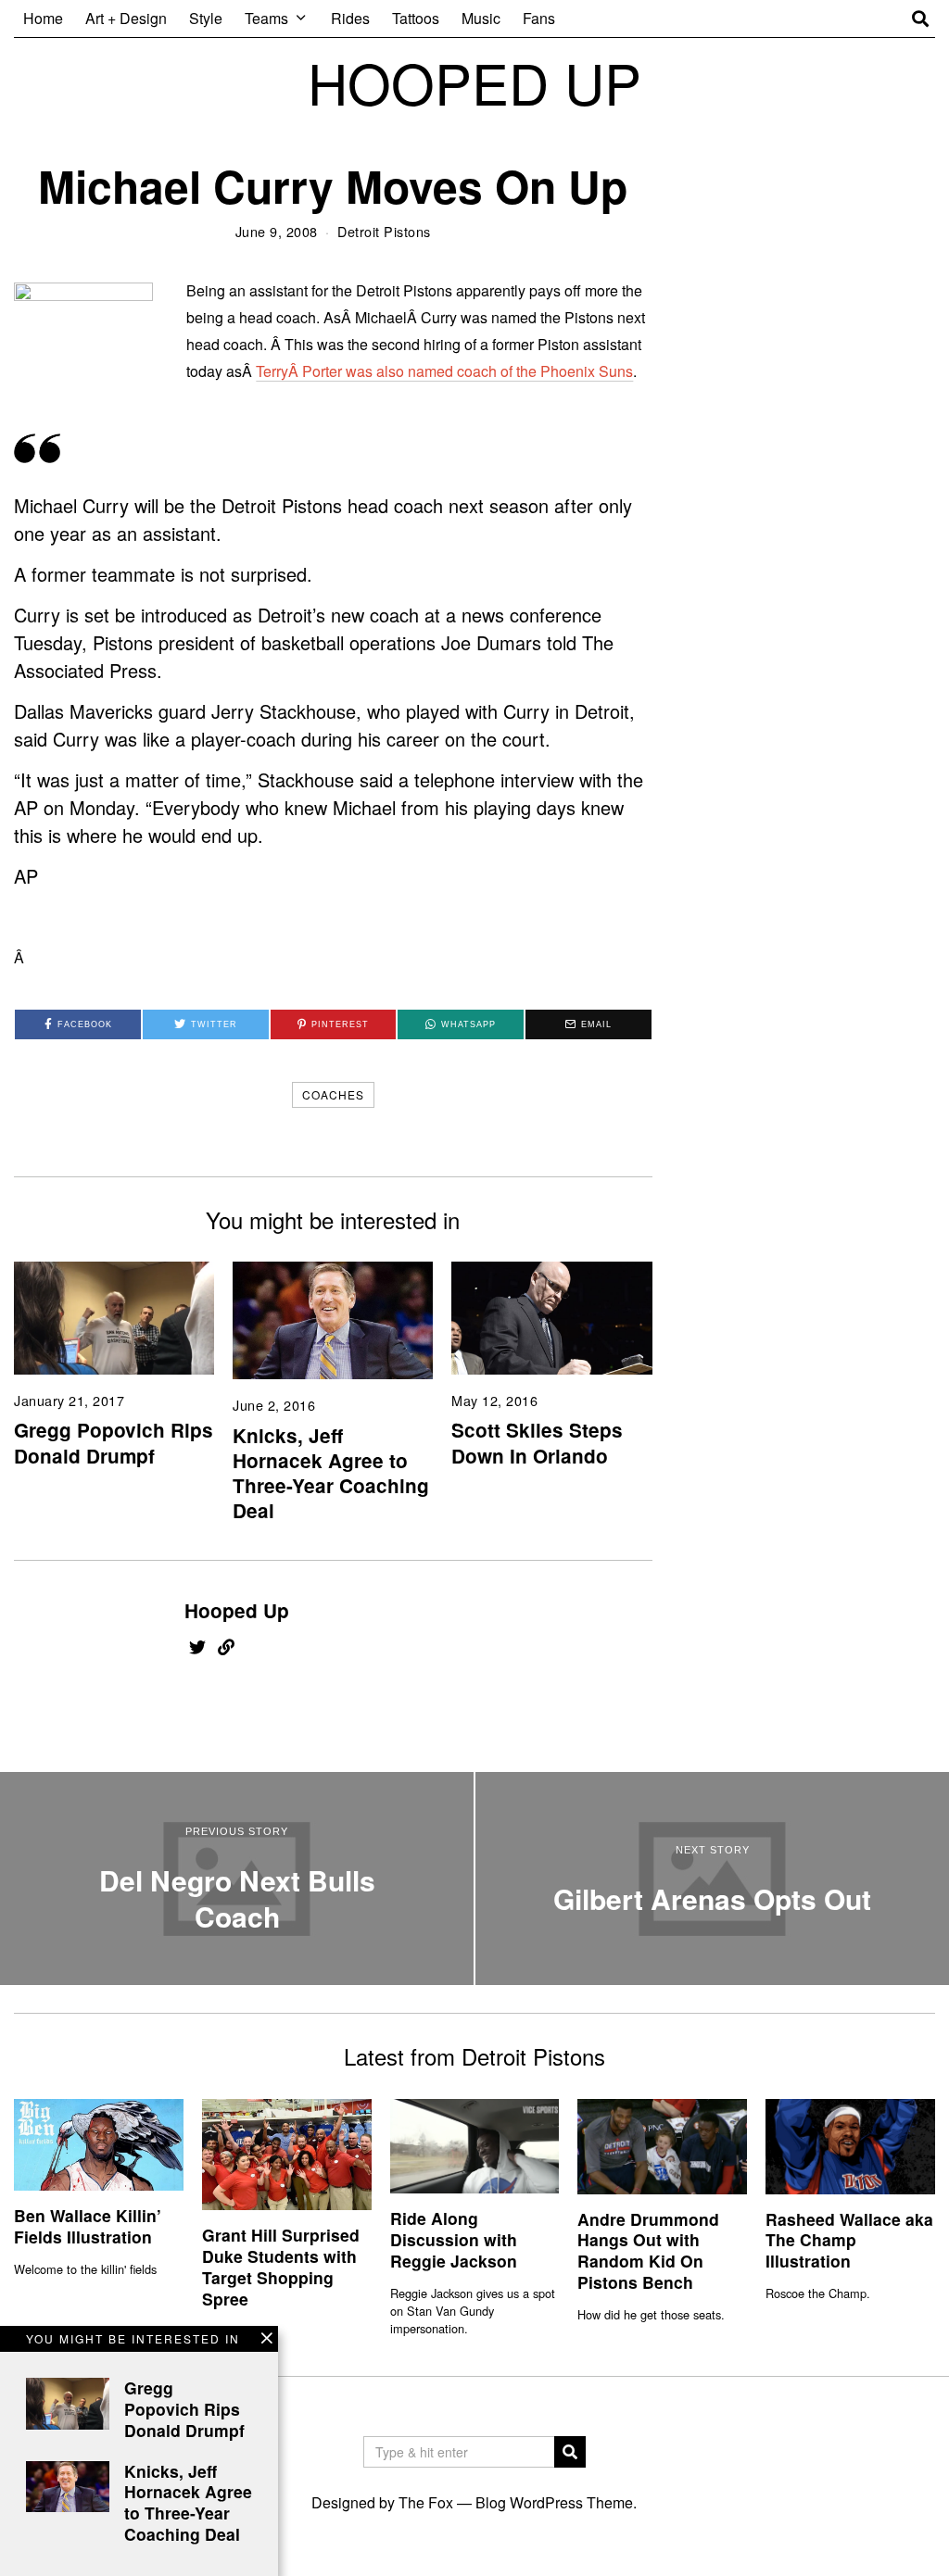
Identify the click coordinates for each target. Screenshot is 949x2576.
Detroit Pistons (384, 231)
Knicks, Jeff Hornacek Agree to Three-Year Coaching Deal (331, 1473)
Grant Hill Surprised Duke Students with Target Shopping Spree (281, 2267)
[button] (570, 2452)
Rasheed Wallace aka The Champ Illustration (849, 2240)
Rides (350, 18)
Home (43, 18)
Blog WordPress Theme (554, 2502)
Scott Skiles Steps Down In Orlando (537, 1442)
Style (206, 18)
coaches (333, 1094)
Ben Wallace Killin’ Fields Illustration (88, 2226)
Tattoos (416, 18)
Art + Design (126, 18)
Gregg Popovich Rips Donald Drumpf (114, 1442)
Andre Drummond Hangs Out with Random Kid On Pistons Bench (648, 2251)
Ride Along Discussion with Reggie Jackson (454, 2239)
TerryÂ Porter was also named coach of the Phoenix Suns (444, 371)
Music (481, 18)
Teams (266, 18)
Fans (539, 18)
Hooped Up (237, 1610)
